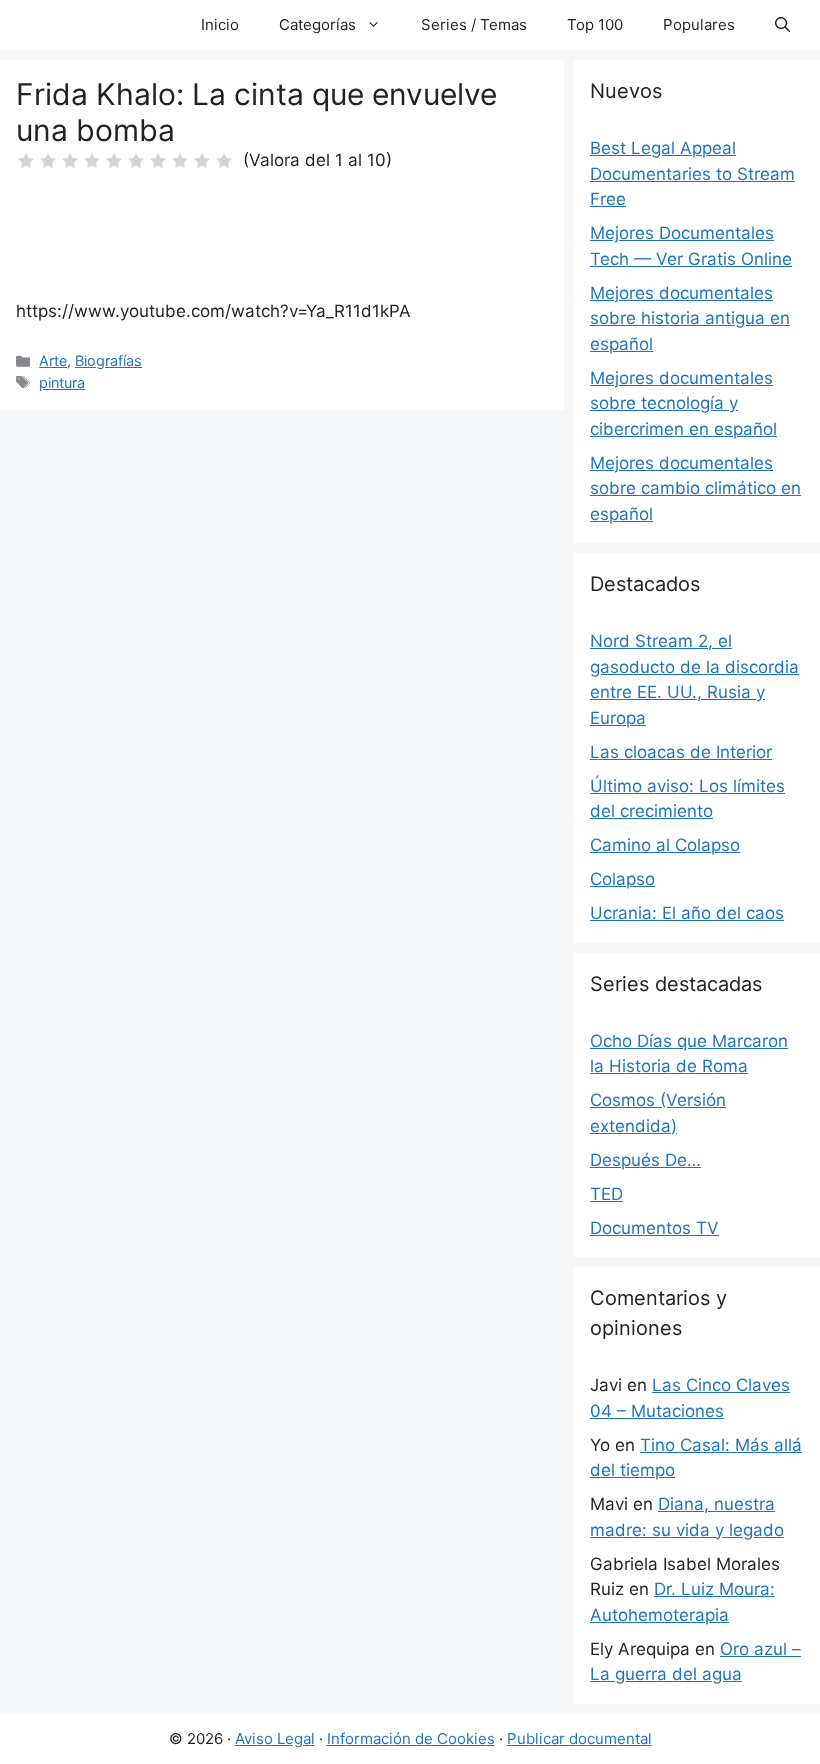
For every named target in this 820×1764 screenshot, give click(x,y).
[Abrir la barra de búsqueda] (782, 25)
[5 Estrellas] (114, 161)
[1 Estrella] (26, 161)
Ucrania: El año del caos (687, 913)
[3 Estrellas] (70, 161)
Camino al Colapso (665, 845)
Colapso (622, 879)
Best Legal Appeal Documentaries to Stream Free (692, 173)
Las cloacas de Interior (681, 752)
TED (606, 1194)
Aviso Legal (275, 1738)
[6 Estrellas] (136, 161)
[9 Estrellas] (202, 161)
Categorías (317, 24)
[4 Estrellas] (92, 161)
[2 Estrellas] (48, 161)
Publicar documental (579, 1738)
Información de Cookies (411, 1738)
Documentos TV (654, 1228)
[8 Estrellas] (180, 161)
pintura (62, 382)
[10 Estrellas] (224, 161)
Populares (699, 24)
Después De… (645, 1160)
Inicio (220, 24)
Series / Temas (474, 24)
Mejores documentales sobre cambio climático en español (695, 488)
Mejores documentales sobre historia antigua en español (690, 318)
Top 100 (595, 24)
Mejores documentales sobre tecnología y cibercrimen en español (683, 403)
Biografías (108, 360)
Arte (53, 360)
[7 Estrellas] (158, 161)
